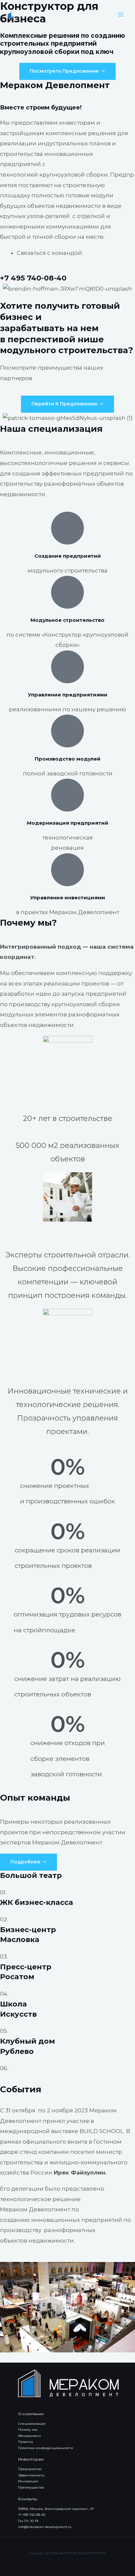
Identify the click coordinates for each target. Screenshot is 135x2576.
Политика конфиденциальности (46, 2448)
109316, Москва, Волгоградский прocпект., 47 (56, 2509)
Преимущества (31, 2487)
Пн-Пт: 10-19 (28, 2521)
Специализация (32, 2424)
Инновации (28, 2481)
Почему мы (28, 2430)
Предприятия (30, 2469)
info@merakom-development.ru (45, 2527)
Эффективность (31, 2475)
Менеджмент (29, 2436)
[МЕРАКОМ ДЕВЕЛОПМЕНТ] (21, 14)
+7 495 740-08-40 (33, 278)
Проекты (26, 2442)
